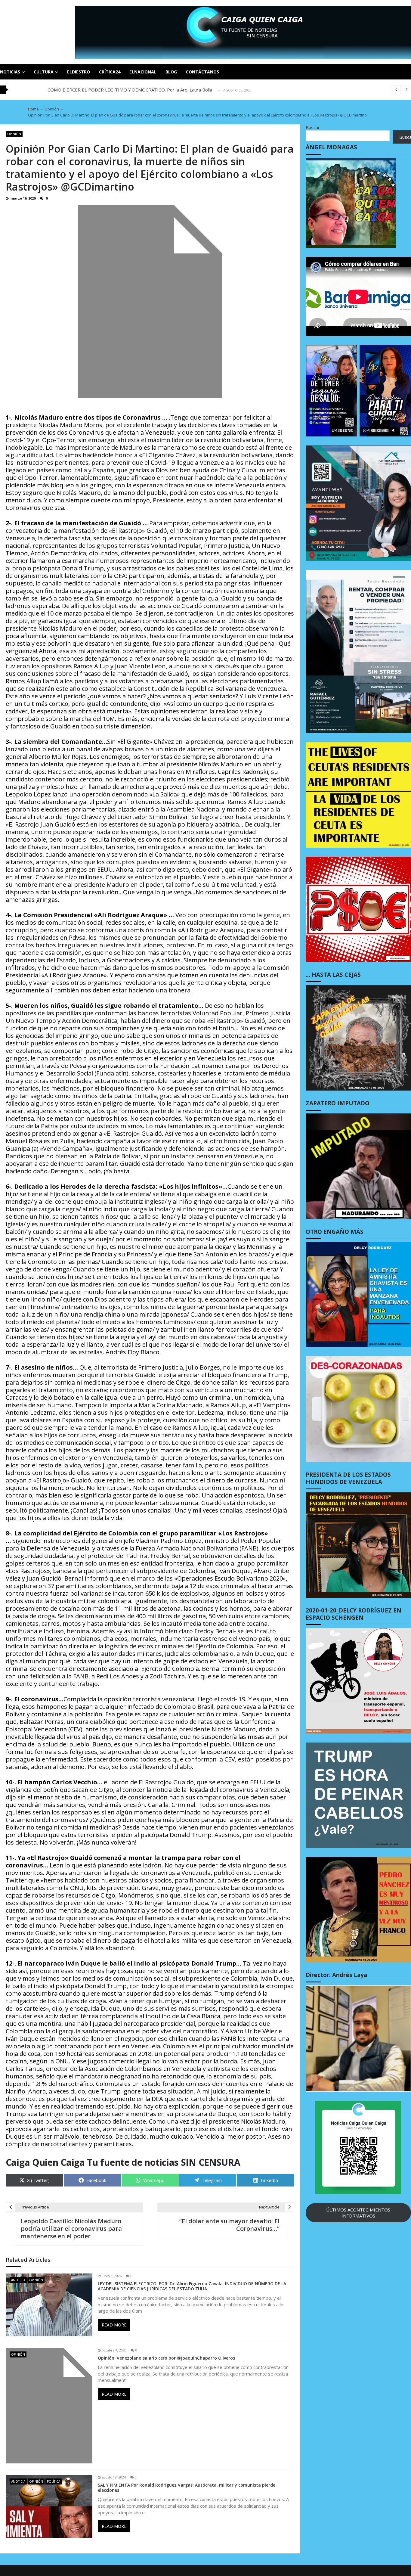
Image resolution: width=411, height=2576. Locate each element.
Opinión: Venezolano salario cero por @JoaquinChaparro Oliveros (166, 2358)
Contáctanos (202, 72)
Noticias (10, 72)
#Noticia (18, 2280)
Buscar (313, 127)
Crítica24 (110, 72)
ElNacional (143, 72)
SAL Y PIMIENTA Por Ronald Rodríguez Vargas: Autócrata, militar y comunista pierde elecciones (187, 2488)
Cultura (44, 72)
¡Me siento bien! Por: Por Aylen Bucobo (88, 90)
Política (54, 2481)
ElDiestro (79, 72)
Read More (114, 2325)
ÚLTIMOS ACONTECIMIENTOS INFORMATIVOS (358, 2213)
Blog (171, 72)
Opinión (14, 134)
